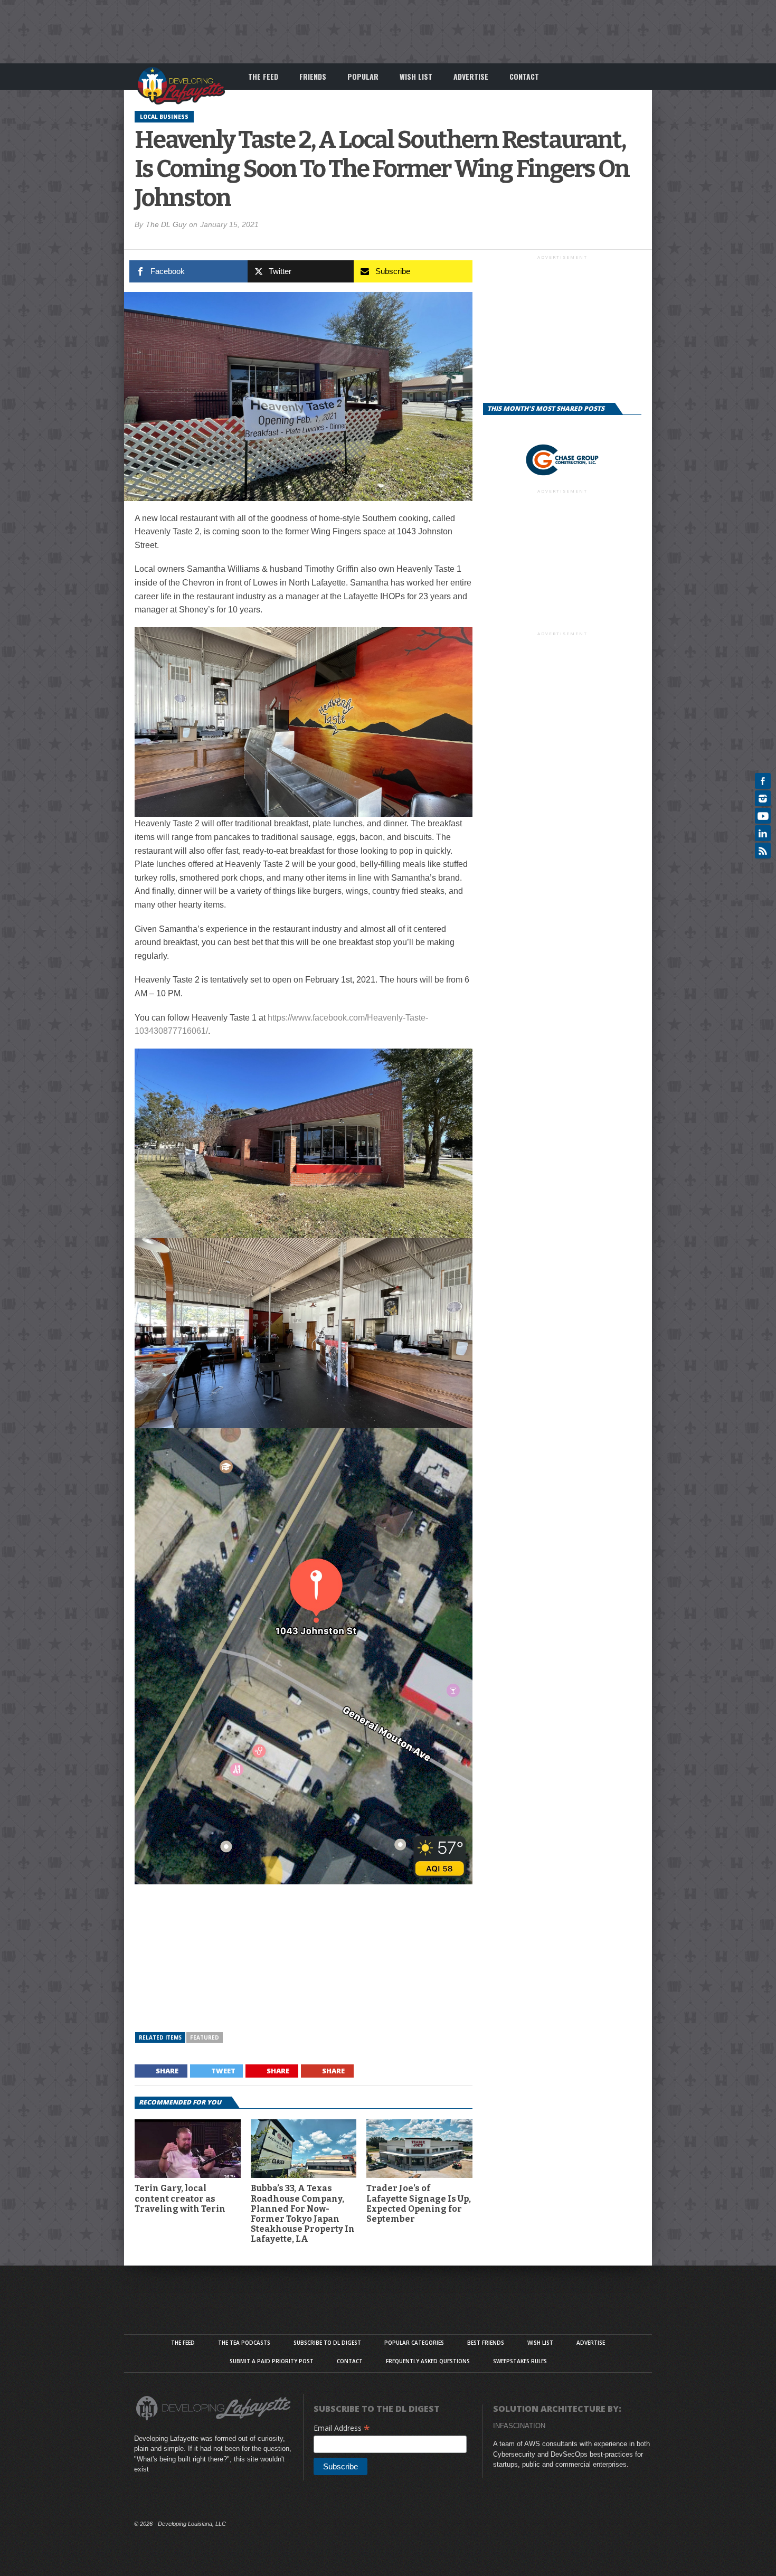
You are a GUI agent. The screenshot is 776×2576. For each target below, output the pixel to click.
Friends (313, 76)
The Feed (263, 76)
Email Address (342, 2428)
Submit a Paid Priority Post (272, 2361)
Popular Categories (414, 2343)
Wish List (416, 76)
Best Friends (486, 2343)
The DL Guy (166, 224)
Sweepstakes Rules (520, 2361)
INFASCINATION (519, 2426)
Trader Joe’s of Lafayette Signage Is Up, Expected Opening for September (419, 2204)
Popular (363, 76)
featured (205, 2037)
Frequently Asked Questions (428, 2361)
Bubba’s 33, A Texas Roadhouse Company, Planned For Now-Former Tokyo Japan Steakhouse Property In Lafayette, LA (303, 2214)
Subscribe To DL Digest (327, 2343)
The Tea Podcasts (244, 2343)
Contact (524, 76)
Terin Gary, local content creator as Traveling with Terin (180, 2198)
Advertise (471, 76)
